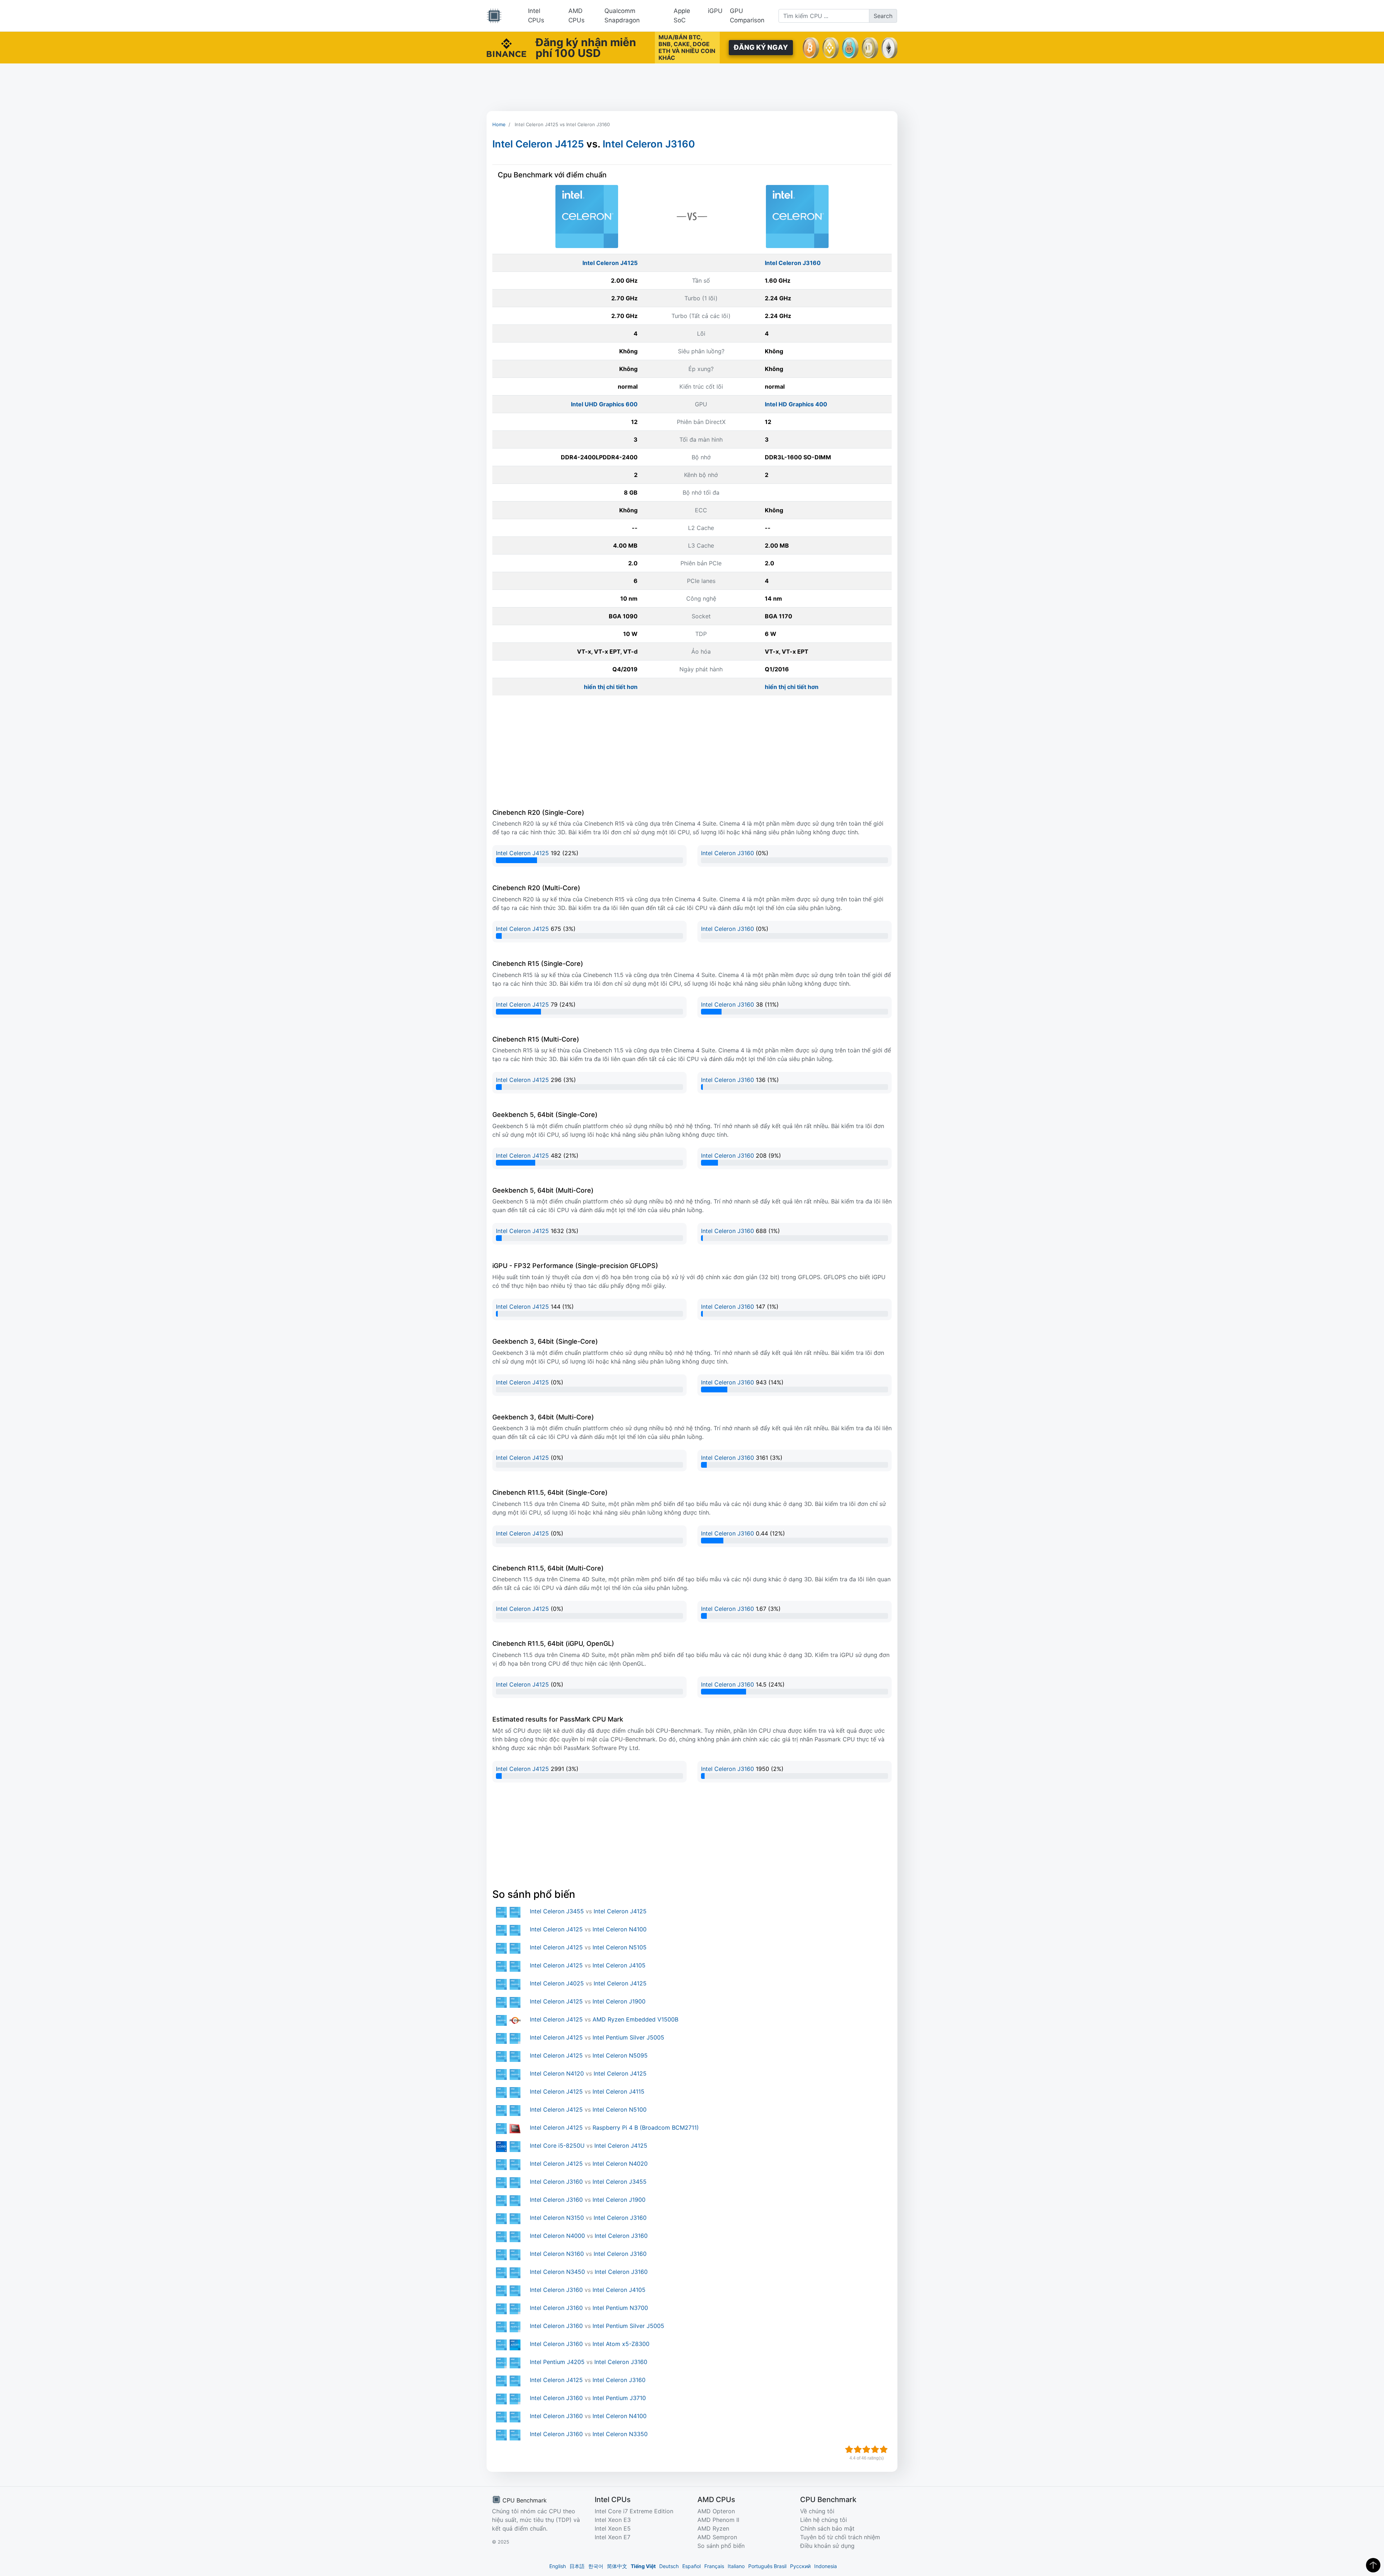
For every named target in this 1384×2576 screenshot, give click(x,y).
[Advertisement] (692, 87)
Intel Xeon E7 (613, 2537)
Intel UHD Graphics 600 (604, 404)
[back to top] (1373, 2565)
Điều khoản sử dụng (827, 2546)
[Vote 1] (849, 2449)
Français (714, 2566)
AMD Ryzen (713, 2528)
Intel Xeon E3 (613, 2520)
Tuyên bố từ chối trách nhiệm (840, 2537)
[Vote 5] (884, 2449)
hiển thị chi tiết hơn (611, 687)
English (558, 2566)
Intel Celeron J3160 (649, 144)
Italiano (736, 2566)
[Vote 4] (875, 2449)
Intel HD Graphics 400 (796, 404)
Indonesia (826, 2566)
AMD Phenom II (718, 2520)
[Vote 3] (866, 2449)
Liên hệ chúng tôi (824, 2520)
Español (691, 2566)
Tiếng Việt (643, 2566)
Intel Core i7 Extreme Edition (634, 2511)
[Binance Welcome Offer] (506, 47)
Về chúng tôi (817, 2511)
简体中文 (617, 2566)
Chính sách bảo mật (827, 2528)
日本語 (577, 2566)
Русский (800, 2566)
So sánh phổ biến (721, 2546)
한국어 (596, 2566)
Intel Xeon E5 (613, 2528)
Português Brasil (767, 2566)
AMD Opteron (716, 2511)
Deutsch (669, 2566)
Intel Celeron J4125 (538, 144)
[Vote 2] (858, 2449)
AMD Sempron (717, 2537)
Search (883, 16)
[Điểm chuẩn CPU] (494, 16)
